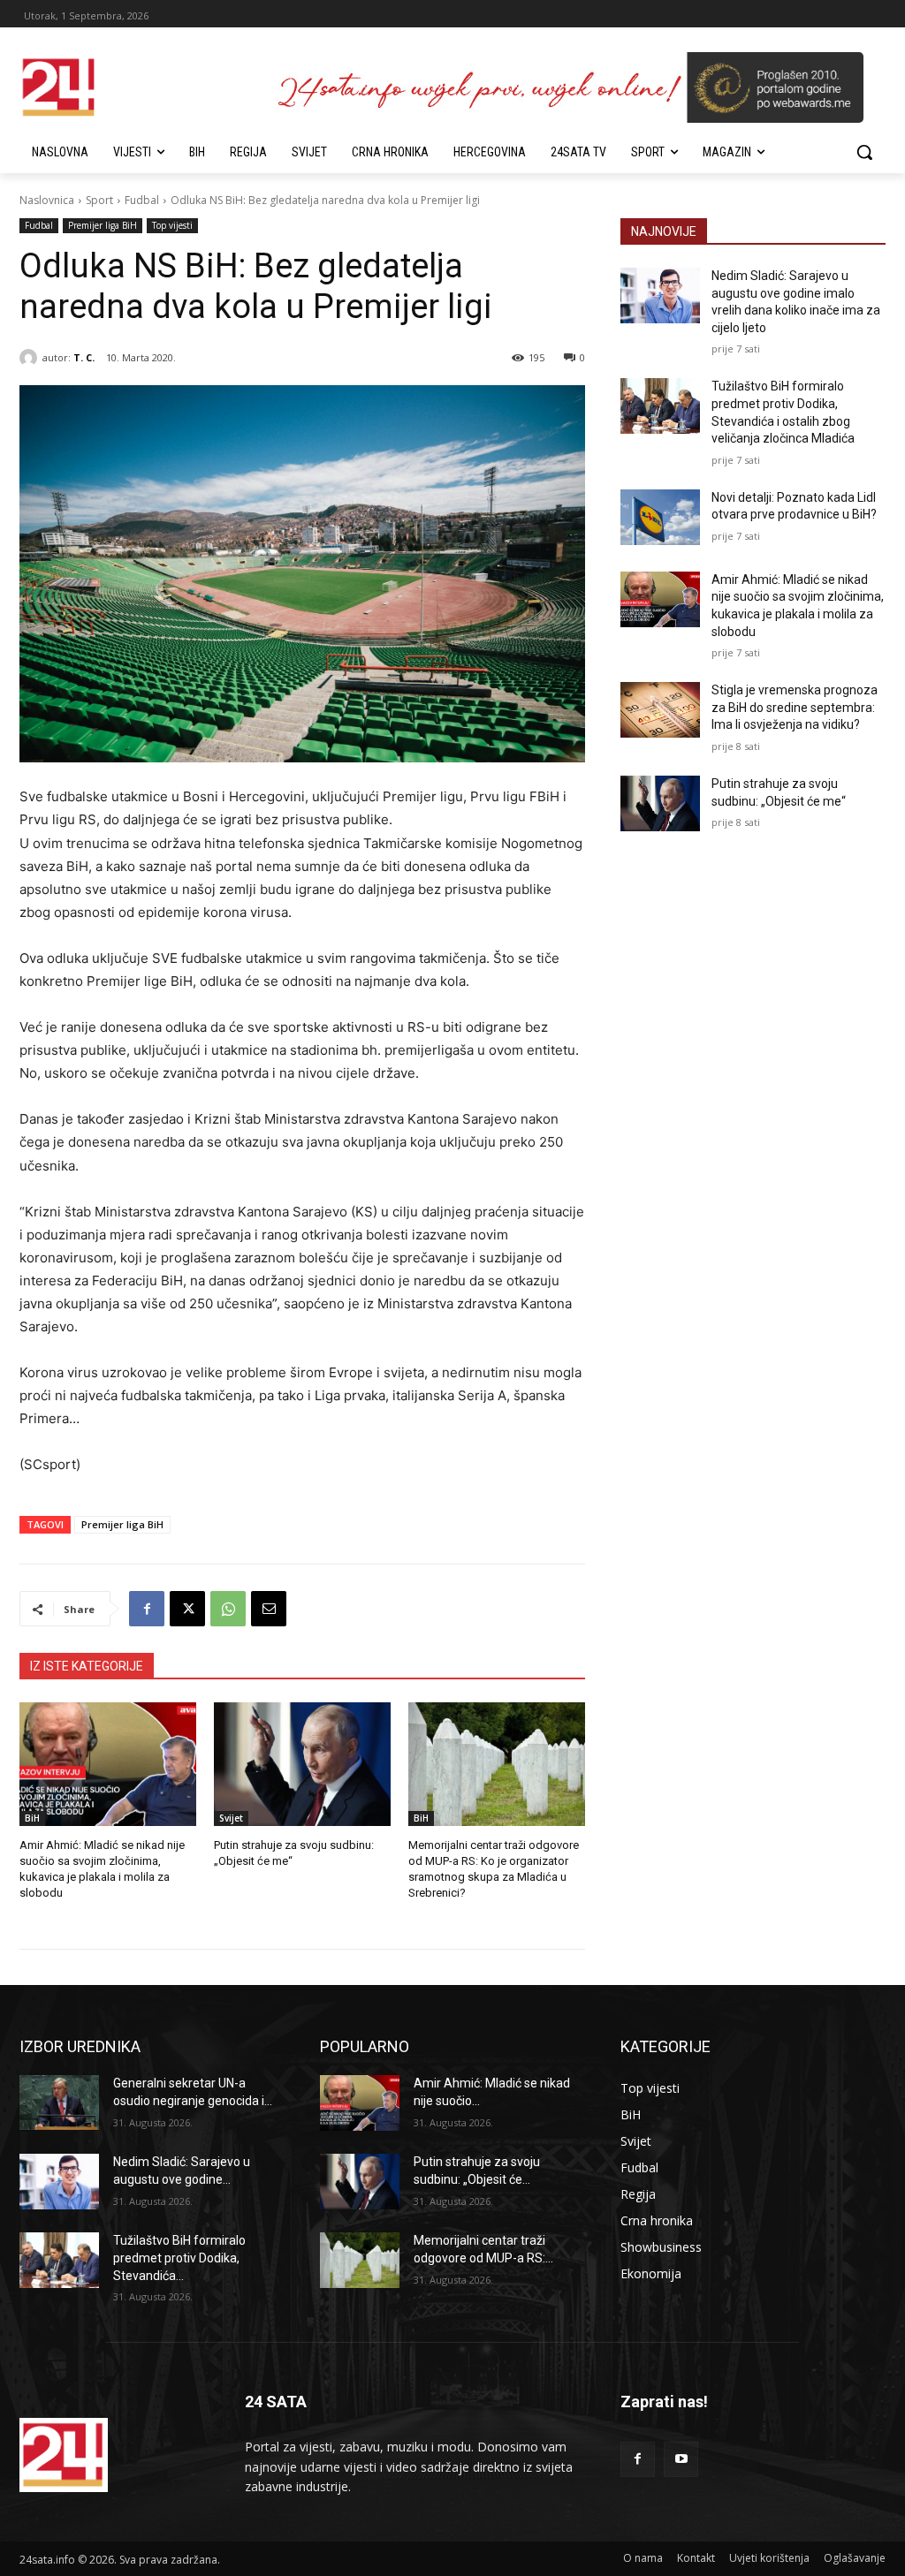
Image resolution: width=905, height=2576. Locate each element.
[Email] (269, 1609)
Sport (99, 200)
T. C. (84, 357)
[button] (864, 152)
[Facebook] (147, 1609)
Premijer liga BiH (103, 225)
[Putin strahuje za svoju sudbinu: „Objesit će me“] (302, 1764)
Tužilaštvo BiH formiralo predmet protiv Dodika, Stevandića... (179, 2258)
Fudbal (142, 200)
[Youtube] (681, 2459)
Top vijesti (172, 225)
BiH (32, 1818)
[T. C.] (31, 358)
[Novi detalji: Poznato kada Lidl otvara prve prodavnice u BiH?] (660, 517)
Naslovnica (47, 200)
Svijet (231, 1818)
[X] (187, 1609)
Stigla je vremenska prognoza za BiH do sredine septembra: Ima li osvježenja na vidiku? (795, 707)
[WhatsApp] (228, 1609)
